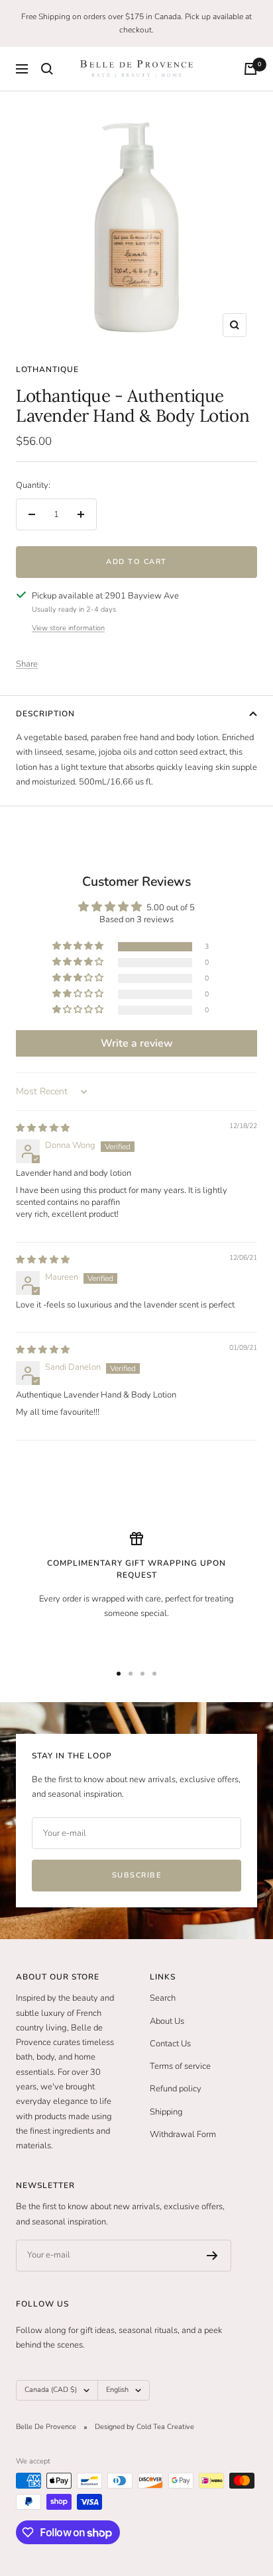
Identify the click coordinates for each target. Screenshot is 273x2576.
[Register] (212, 2256)
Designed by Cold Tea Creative (144, 2427)
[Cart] (250, 69)
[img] (43, 1128)
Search (163, 1998)
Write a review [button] (137, 1043)
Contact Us (170, 2044)
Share (27, 664)
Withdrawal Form (183, 2134)
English (117, 2390)
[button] (79, 946)
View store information (68, 628)
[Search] (47, 69)
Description (45, 714)
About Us (167, 2021)
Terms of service (180, 2066)
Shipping (166, 2112)
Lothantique (47, 369)
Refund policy (176, 2089)
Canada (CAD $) (51, 2390)
